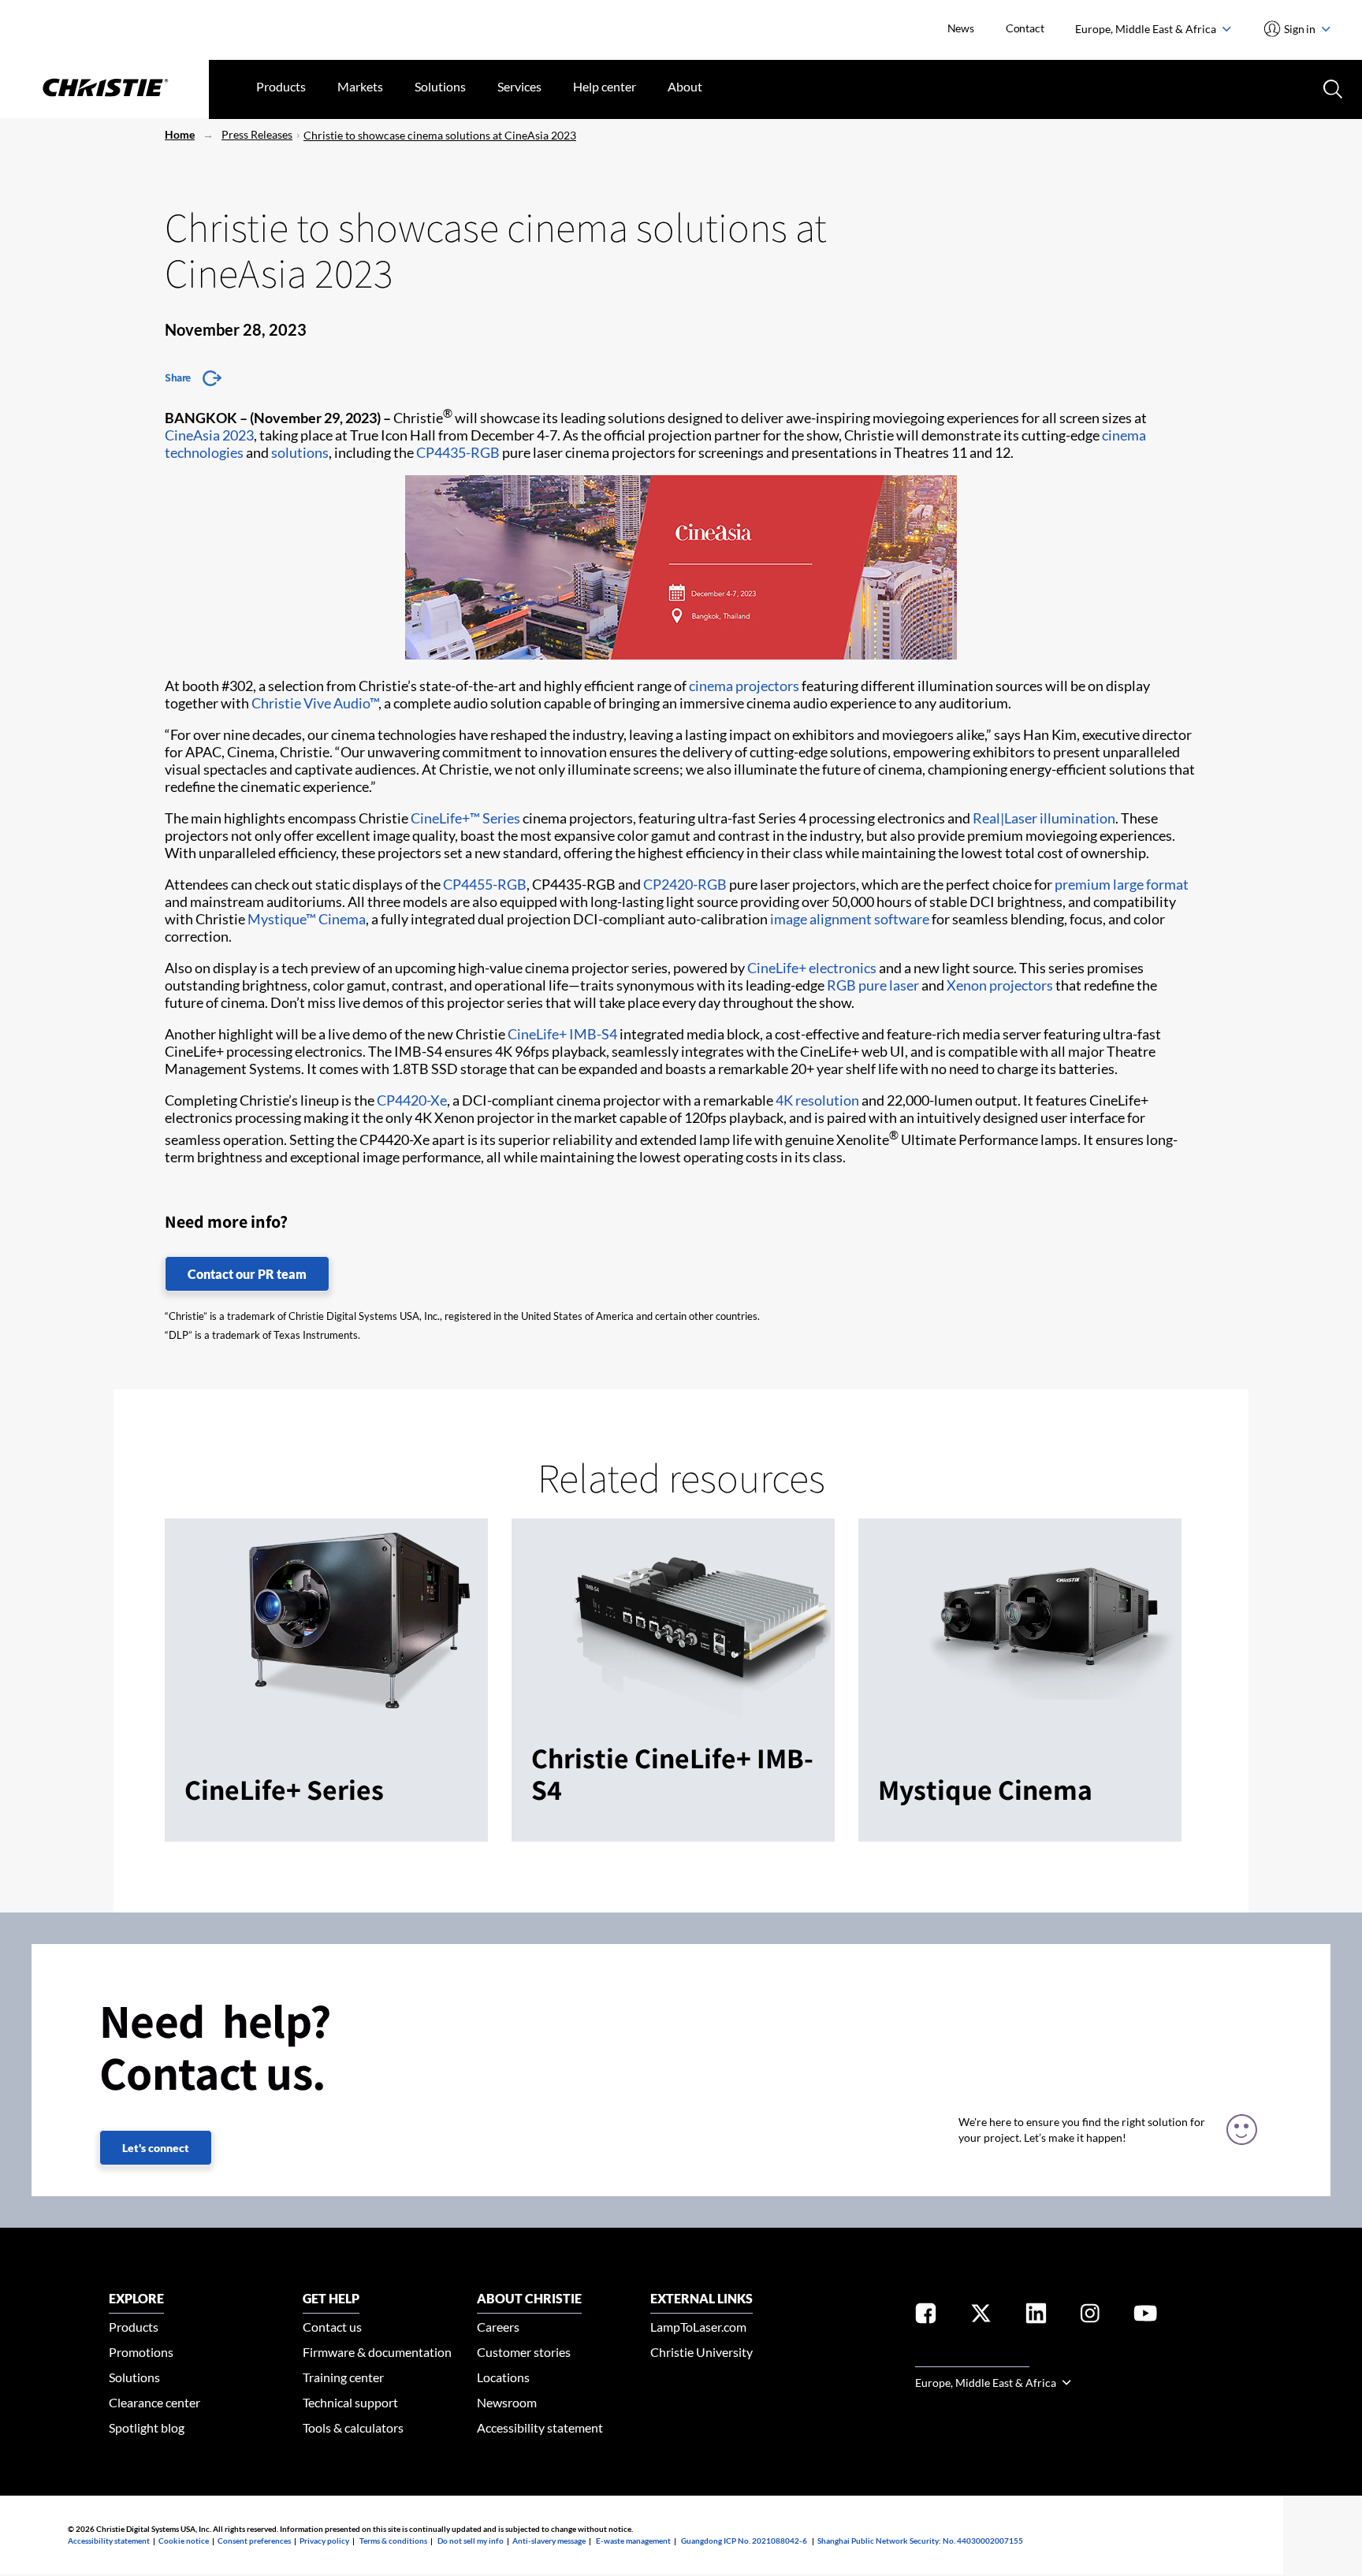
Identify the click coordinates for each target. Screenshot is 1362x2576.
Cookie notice (184, 2541)
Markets (360, 86)
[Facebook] (926, 2316)
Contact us (332, 2327)
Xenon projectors (1000, 985)
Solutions (440, 86)
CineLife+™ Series (465, 818)
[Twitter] (981, 2316)
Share (178, 377)
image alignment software (850, 919)
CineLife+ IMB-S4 (562, 1034)
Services (519, 86)
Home (180, 134)
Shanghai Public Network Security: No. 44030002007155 (920, 2541)
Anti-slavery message (549, 2541)
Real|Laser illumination (1044, 818)
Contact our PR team (247, 1274)
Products (281, 86)
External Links (701, 2298)
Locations (503, 2377)
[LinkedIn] (1036, 2316)
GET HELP (331, 2298)
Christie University (701, 2352)
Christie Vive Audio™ (315, 703)
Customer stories (524, 2352)
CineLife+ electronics (812, 968)
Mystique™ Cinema (307, 919)
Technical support (350, 2402)
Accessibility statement (540, 2427)
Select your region (972, 2357)
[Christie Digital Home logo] (104, 89)
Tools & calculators (353, 2427)
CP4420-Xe (412, 1100)
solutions (300, 452)
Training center (343, 2377)
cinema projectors (744, 686)
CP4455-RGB (485, 884)
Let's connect (156, 2148)
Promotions (141, 2352)
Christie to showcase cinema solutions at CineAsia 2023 (440, 135)
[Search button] (1331, 87)
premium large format (1122, 884)
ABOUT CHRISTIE (529, 2298)
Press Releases (257, 134)
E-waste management (633, 2541)
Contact (1025, 28)
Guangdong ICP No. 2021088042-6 (744, 2541)
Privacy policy (324, 2541)
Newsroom (507, 2402)
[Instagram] (1090, 2316)
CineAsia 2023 (209, 435)
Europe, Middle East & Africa (1147, 29)
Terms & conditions (393, 2541)
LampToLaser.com (698, 2327)
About (685, 86)
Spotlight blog (147, 2427)
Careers (498, 2327)
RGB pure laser (873, 985)
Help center (605, 86)
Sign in (1300, 29)
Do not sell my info (471, 2541)
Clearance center (154, 2402)
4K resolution (817, 1100)
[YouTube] (1145, 2316)
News (961, 28)
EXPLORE (136, 2298)
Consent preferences (254, 2541)
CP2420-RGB (685, 884)
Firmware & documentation (377, 2352)
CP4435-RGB (458, 452)
